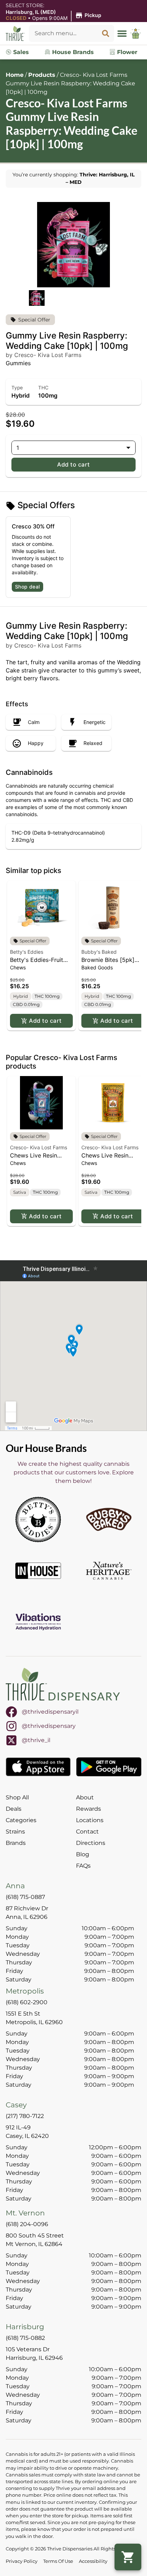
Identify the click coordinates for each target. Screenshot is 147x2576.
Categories (21, 1820)
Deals (14, 1809)
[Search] (106, 33)
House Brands (72, 52)
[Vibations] (38, 1622)
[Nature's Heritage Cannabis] (109, 1571)
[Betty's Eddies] (38, 1519)
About (85, 1797)
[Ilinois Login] (136, 33)
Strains (15, 1832)
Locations (90, 1820)
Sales (20, 52)
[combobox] (63, 33)
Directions (91, 1843)
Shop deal (27, 587)
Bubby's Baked (99, 952)
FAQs (83, 1866)
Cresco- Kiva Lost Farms (39, 1147)
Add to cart (73, 464)
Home (15, 75)
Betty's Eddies (27, 952)
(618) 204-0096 (27, 2224)
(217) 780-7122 (25, 2116)
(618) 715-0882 (25, 2338)
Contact (87, 1832)
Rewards (88, 1809)
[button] (55, 15)
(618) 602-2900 (27, 2002)
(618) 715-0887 (25, 1897)
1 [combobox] (18, 448)
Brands (16, 1843)
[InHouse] (38, 1571)
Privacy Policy (22, 2561)
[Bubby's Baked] (109, 1519)
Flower (126, 52)
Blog (83, 1854)
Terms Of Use (58, 2561)
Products (42, 75)
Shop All (17, 1797)
